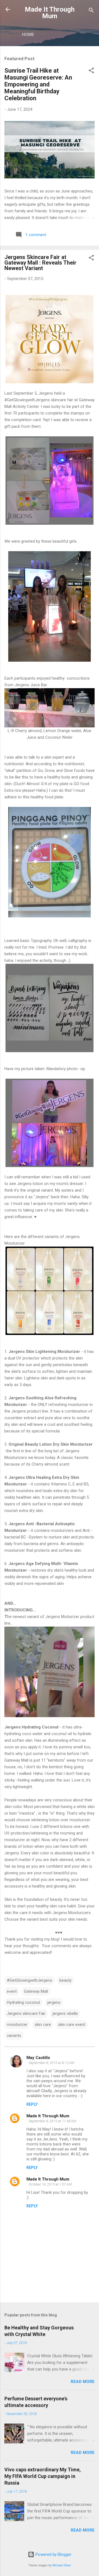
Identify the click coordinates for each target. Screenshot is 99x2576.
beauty (65, 1980)
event (12, 1991)
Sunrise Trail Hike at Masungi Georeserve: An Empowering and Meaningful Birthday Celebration (38, 84)
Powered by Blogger (53, 2554)
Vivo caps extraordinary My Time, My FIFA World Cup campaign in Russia (43, 2476)
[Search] (91, 11)
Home (28, 35)
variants (14, 2036)
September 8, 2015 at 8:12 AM (51, 2063)
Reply (32, 2104)
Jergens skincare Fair (26, 2013)
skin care (43, 2025)
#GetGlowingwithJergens (30, 1980)
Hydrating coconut (24, 2002)
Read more (83, 2382)
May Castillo (38, 2058)
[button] (91, 71)
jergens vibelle (65, 2013)
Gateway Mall (36, 1991)
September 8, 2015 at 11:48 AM (52, 2121)
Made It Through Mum (50, 13)
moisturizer (17, 2025)
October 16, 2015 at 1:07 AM (50, 2184)
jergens (54, 2002)
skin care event (72, 2025)
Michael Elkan (62, 2565)
